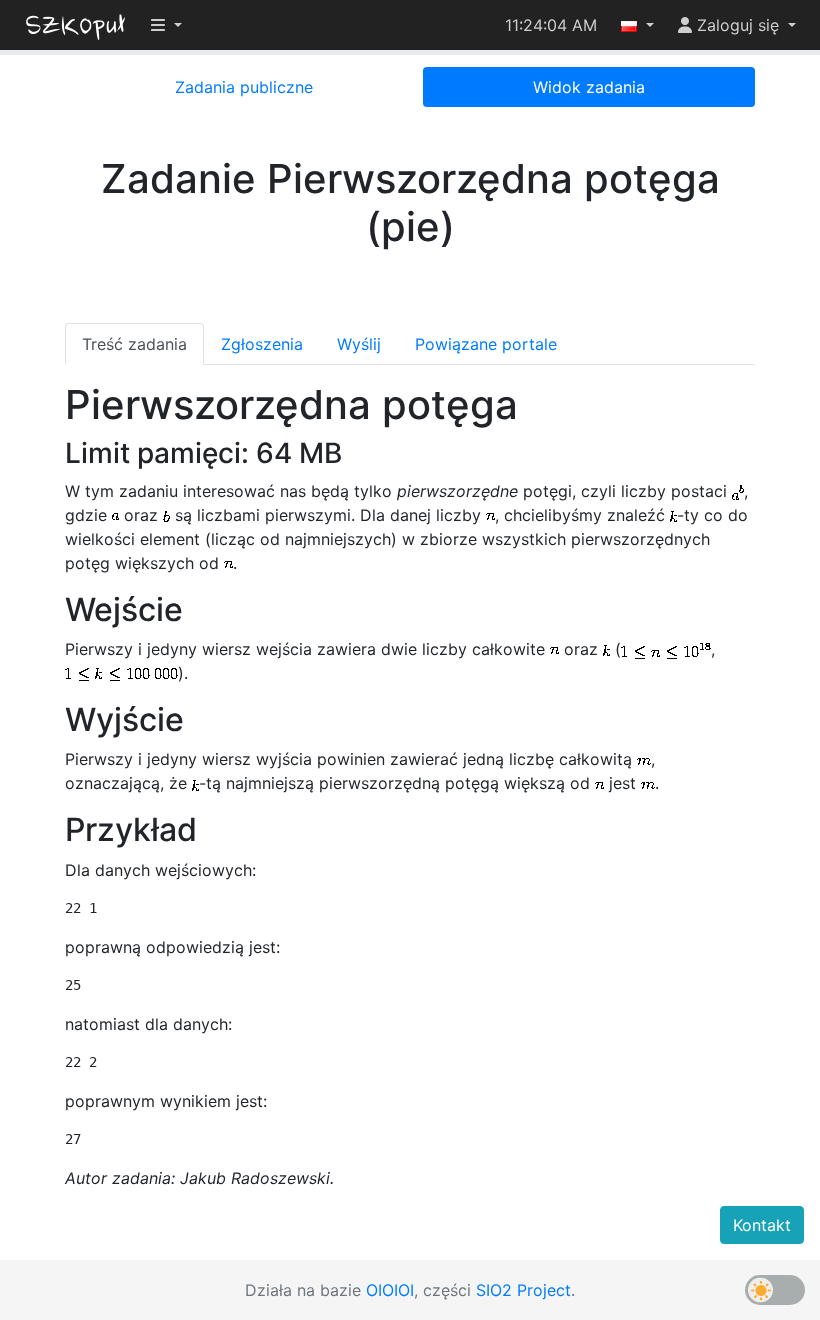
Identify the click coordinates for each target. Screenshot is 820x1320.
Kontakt (762, 1225)
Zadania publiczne (244, 87)
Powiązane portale (486, 344)
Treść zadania (134, 344)
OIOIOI (390, 1290)
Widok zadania (589, 87)
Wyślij (359, 344)
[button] (637, 25)
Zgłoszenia (262, 344)
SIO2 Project (523, 1290)
